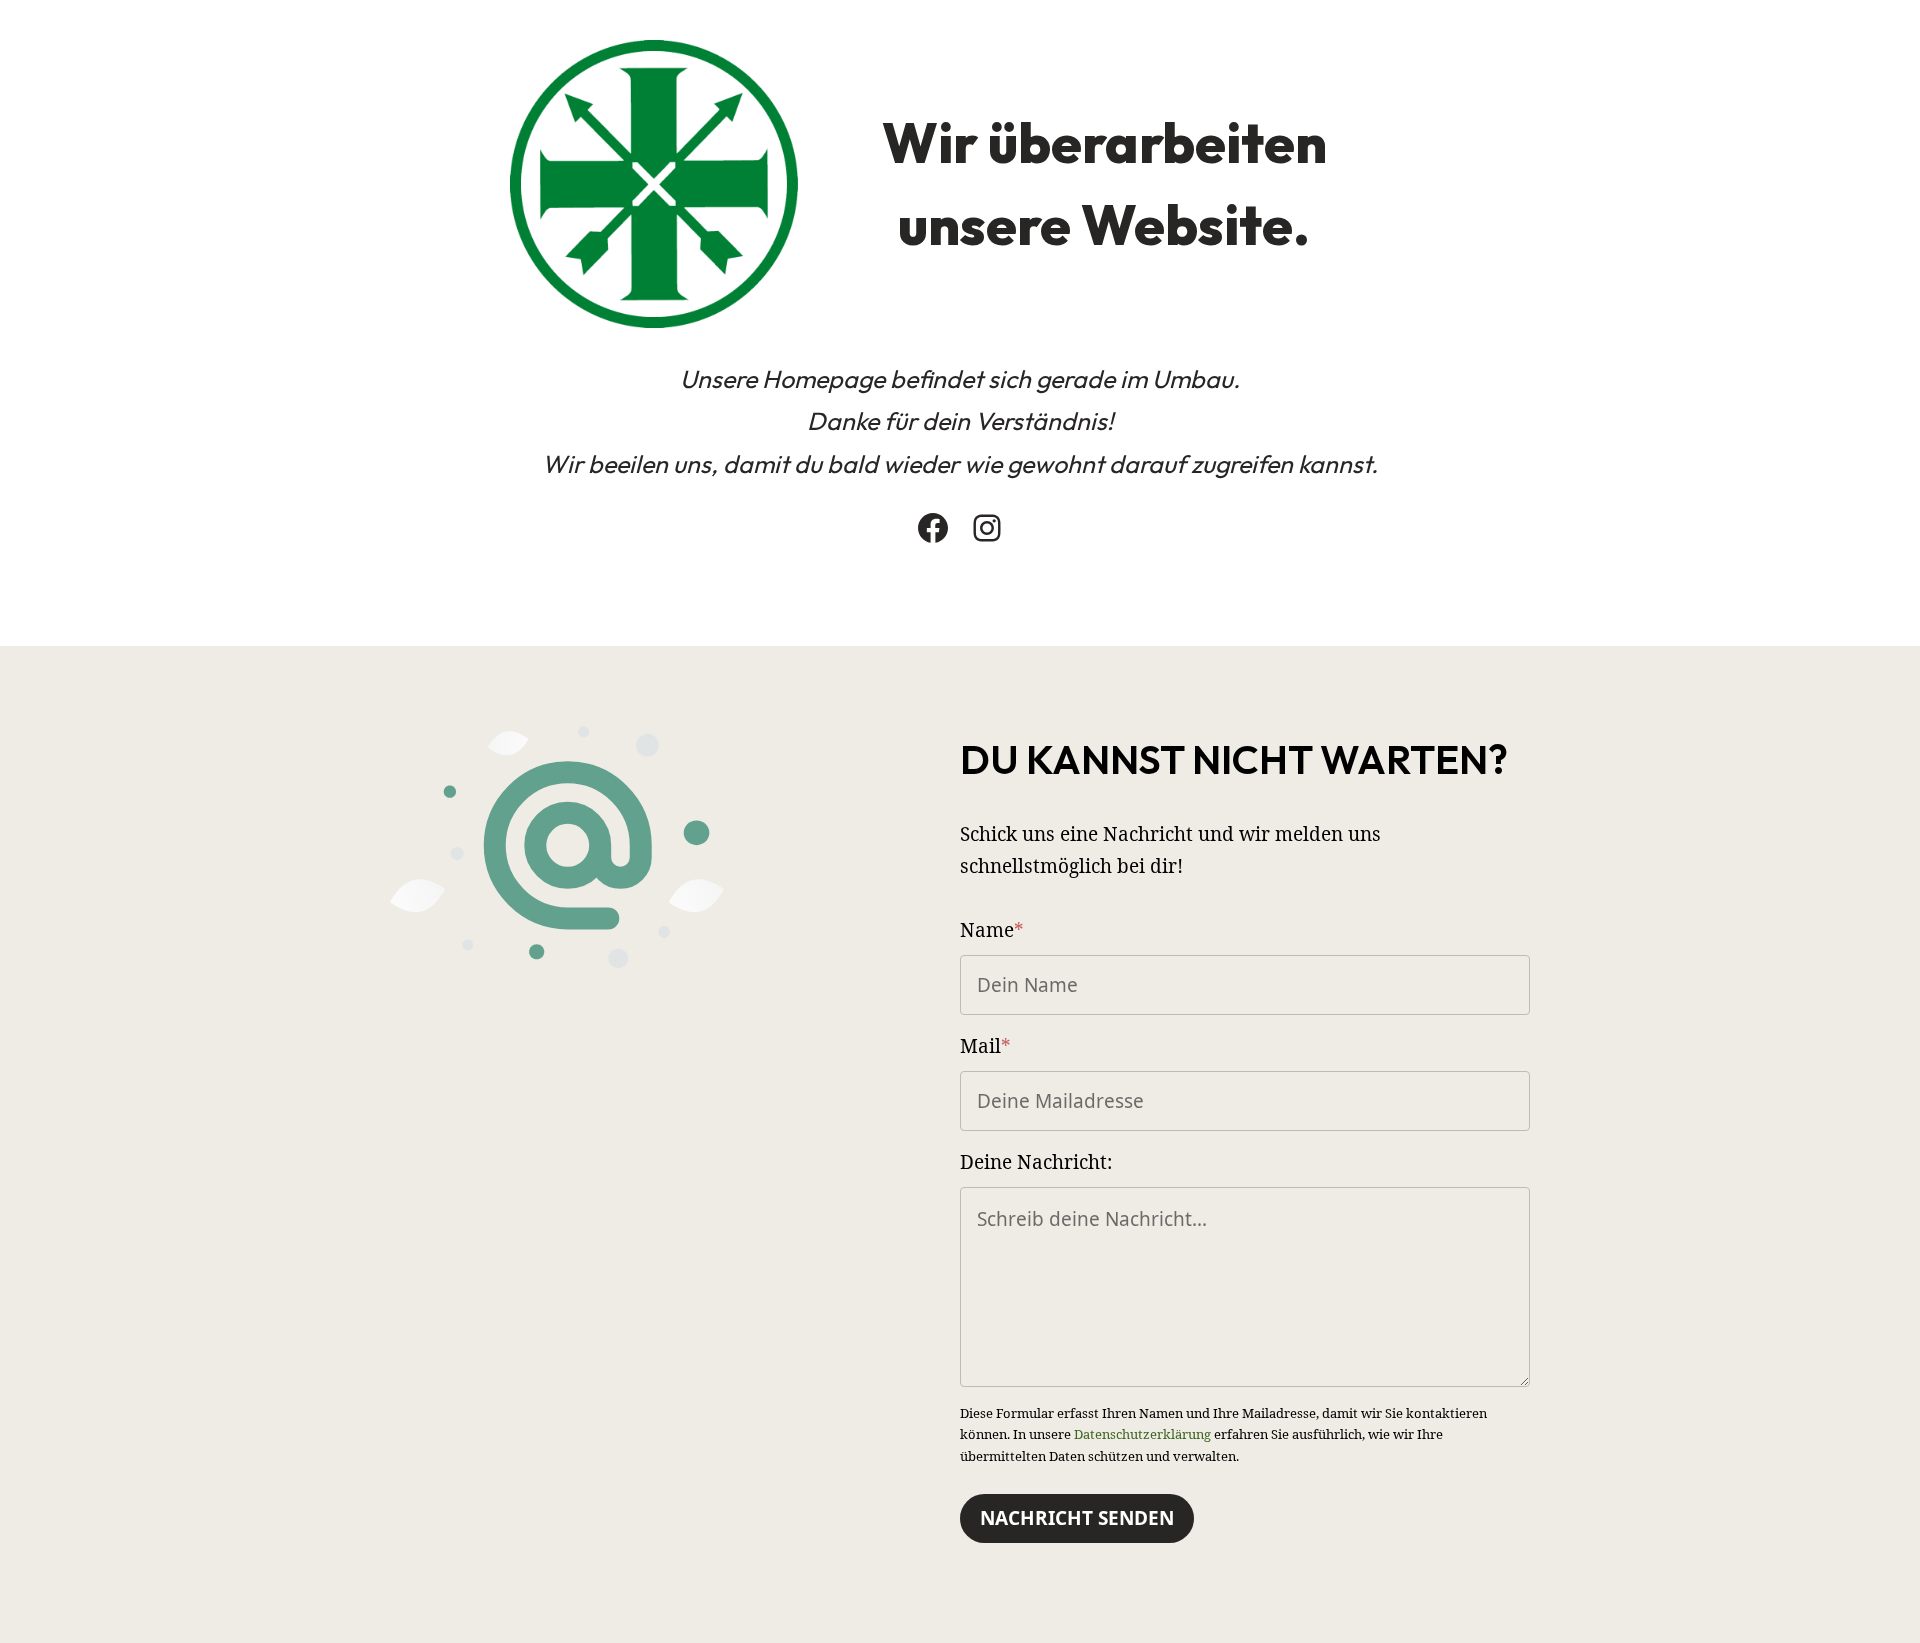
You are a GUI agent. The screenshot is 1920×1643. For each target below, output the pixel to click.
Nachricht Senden (1077, 1518)
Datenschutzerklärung (1142, 1434)
